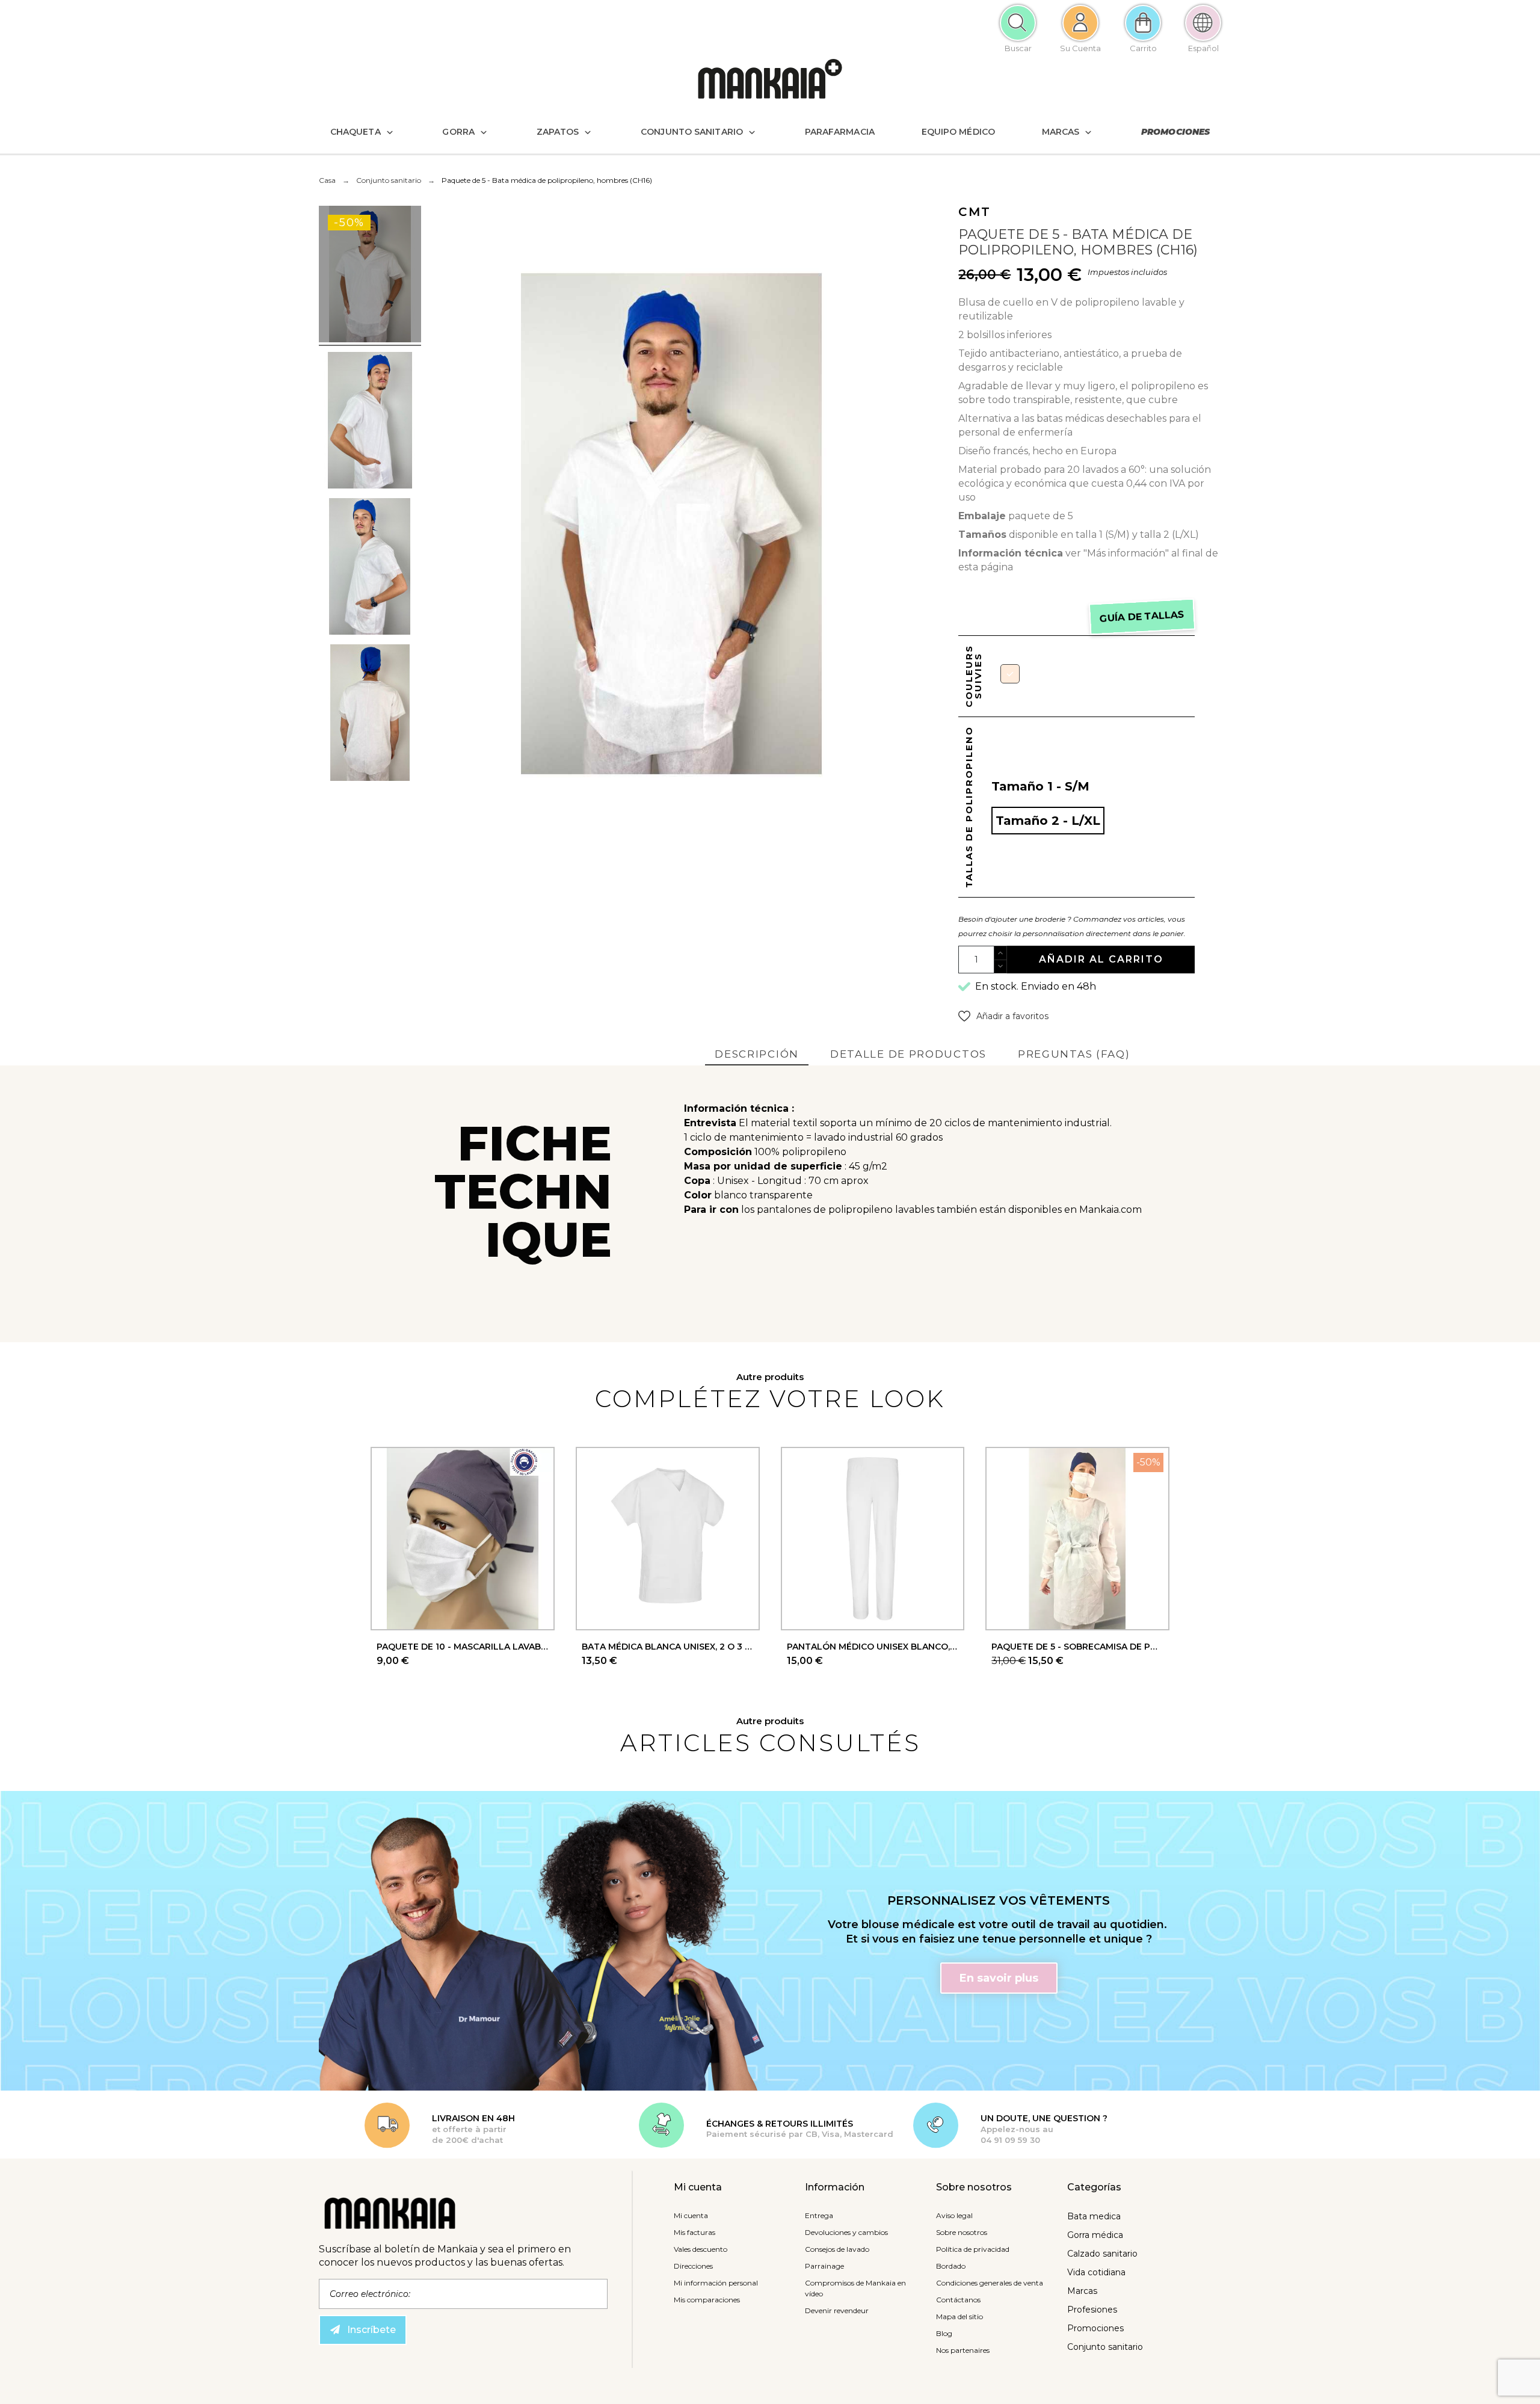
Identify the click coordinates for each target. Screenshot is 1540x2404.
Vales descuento (701, 2249)
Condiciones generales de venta (990, 2283)
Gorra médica (1095, 2235)
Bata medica (1094, 2216)
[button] (1003, 1016)
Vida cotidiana (1096, 2272)
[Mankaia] (770, 82)
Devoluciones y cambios (846, 2232)
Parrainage (824, 2266)
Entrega (819, 2215)
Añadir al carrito (1101, 959)
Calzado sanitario (1102, 2254)
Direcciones (693, 2266)
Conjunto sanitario (1105, 2347)
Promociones (1095, 2328)
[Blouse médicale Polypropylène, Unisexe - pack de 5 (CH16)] (370, 276)
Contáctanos (958, 2300)
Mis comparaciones (707, 2300)
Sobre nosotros (962, 2232)
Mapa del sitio (959, 2316)
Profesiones (1092, 2310)
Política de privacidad (973, 2249)
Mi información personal (716, 2283)
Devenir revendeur (837, 2310)
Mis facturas (695, 2232)
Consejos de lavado (837, 2249)
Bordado (951, 2266)
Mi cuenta (691, 2215)
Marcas (1082, 2291)
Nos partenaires (963, 2350)
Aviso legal (954, 2215)
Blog (944, 2333)
